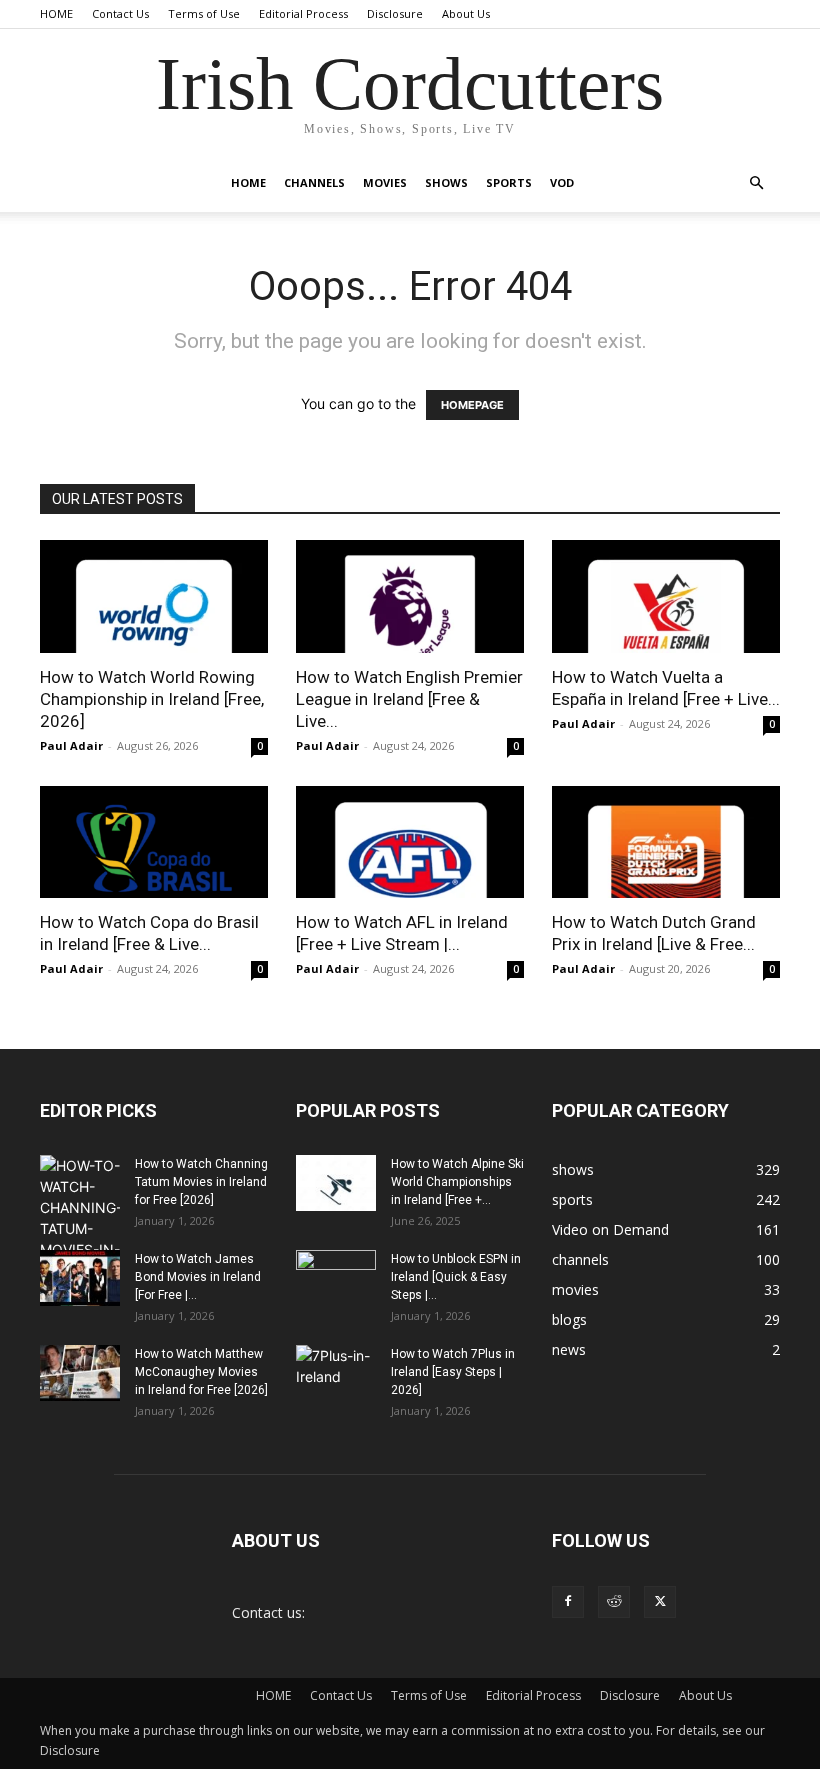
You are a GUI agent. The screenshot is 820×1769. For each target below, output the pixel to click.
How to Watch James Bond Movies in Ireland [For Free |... (198, 1277)
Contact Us (120, 13)
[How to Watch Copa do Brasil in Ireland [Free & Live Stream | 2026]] (154, 842)
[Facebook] (568, 1602)
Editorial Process (303, 13)
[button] (756, 183)
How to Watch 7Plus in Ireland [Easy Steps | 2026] (453, 1372)
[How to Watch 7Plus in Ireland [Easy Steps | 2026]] (336, 1373)
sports (509, 182)
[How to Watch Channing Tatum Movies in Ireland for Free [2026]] (80, 1218)
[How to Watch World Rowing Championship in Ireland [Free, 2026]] (154, 596)
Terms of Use (204, 13)
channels (314, 182)
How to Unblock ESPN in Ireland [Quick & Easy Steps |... (456, 1277)
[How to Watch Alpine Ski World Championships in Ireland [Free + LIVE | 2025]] (336, 1183)
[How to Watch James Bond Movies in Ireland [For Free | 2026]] (80, 1278)
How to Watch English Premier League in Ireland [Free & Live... (409, 699)
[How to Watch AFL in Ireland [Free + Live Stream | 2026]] (410, 842)
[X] (660, 1602)
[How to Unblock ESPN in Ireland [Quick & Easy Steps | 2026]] (336, 1278)
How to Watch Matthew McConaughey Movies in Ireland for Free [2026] (201, 1372)
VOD (562, 182)
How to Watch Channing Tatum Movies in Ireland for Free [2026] (201, 1182)
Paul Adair (71, 745)
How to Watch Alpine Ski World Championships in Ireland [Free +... (457, 1182)
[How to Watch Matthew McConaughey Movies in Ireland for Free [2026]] (80, 1373)
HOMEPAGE (472, 405)
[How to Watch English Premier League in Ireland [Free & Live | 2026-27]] (410, 596)
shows (446, 182)
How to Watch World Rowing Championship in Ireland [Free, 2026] (152, 699)
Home (248, 182)
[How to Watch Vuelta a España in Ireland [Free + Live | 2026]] (666, 596)
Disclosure (395, 13)
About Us (466, 13)
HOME (56, 13)
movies (385, 182)
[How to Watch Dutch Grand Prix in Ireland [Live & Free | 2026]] (666, 842)
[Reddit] (614, 1602)
